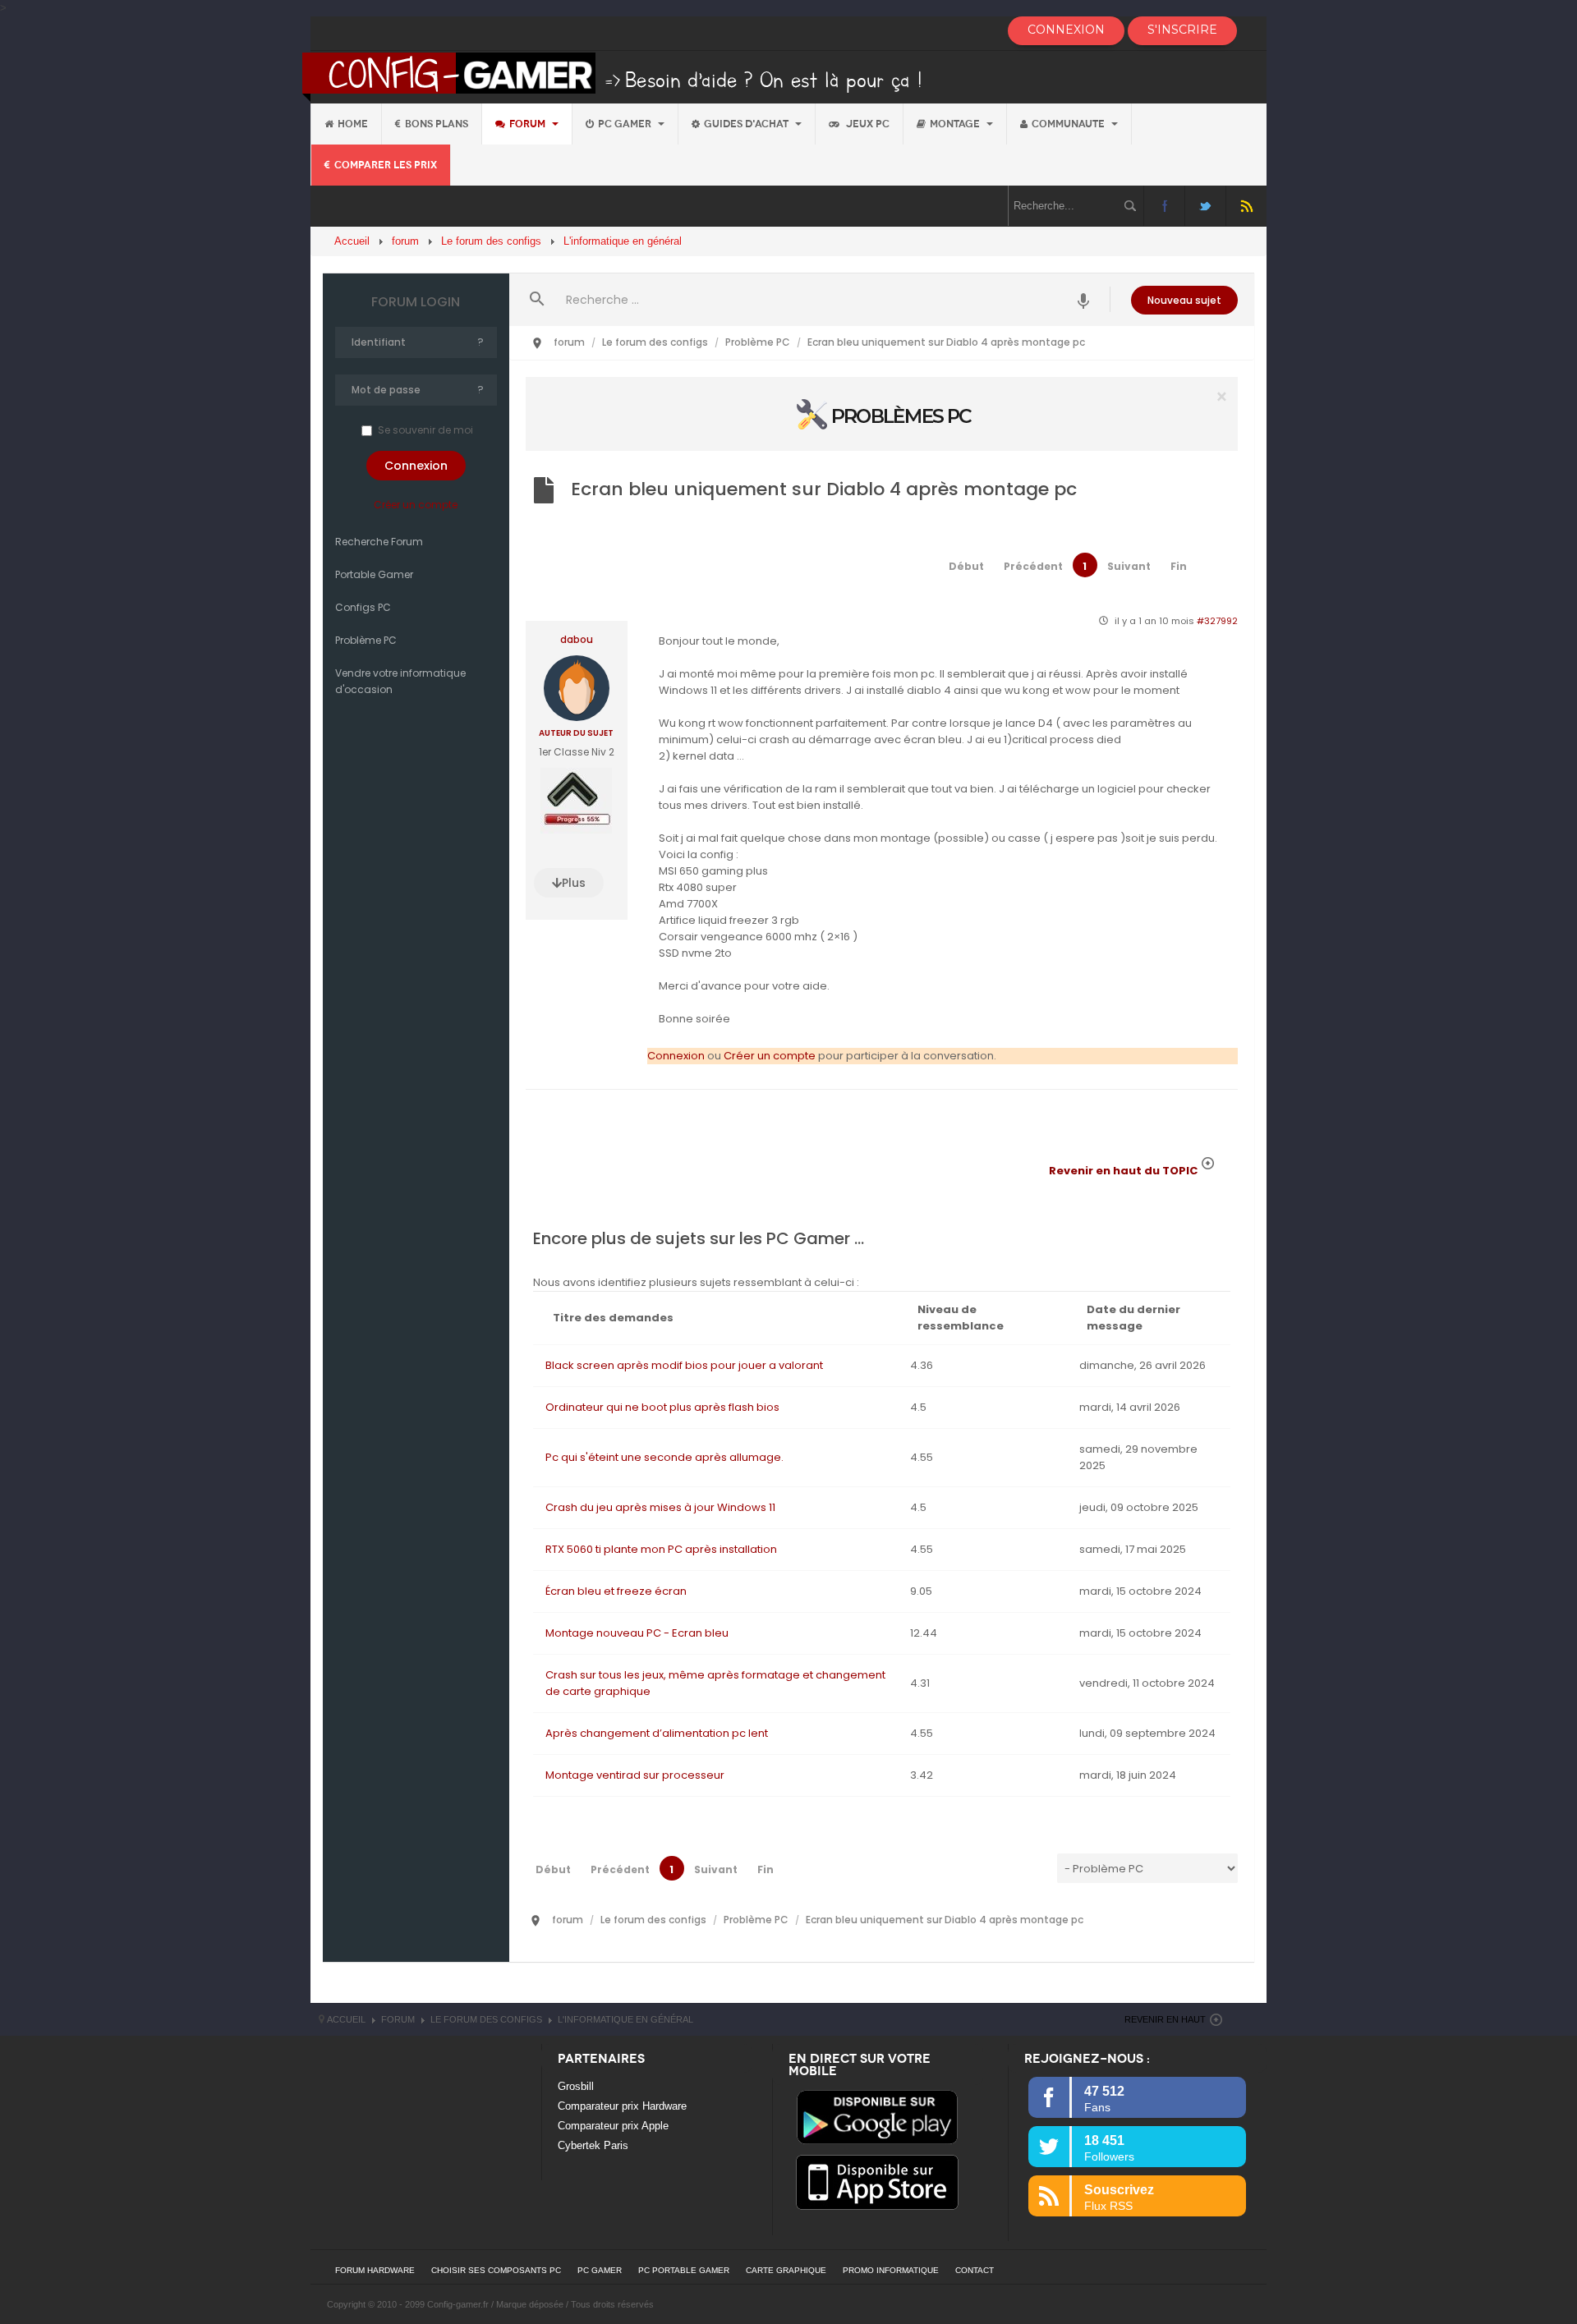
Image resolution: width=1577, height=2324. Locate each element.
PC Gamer (626, 124)
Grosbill (576, 2086)
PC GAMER (600, 2270)
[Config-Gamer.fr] (613, 76)
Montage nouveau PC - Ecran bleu (637, 1633)
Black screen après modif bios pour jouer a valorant (684, 1365)
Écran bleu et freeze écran (616, 1591)
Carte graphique (786, 2270)
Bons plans (437, 124)
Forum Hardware (375, 2270)
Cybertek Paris (593, 2145)
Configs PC (363, 607)
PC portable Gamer (684, 2270)
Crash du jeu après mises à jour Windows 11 (660, 1507)
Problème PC (366, 640)
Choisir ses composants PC (496, 2270)
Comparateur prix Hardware (622, 2106)
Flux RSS (1246, 206)
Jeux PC (867, 124)
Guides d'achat (747, 124)
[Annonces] (1084, 299)
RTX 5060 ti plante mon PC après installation (661, 1549)
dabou (577, 640)
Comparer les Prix (386, 165)
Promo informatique (891, 2270)
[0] (882, 413)
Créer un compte (416, 505)
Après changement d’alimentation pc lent (657, 1733)
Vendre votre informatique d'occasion (400, 681)
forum (529, 124)
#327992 (1217, 621)
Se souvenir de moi (425, 430)
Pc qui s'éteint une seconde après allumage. (664, 1457)
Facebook (1164, 206)
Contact (975, 2270)
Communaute (1069, 124)
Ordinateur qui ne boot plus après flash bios (662, 1407)
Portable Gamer (374, 574)
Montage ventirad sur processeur (635, 1775)
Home (353, 124)
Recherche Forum (379, 542)
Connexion (676, 1056)
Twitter (1205, 206)
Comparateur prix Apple (613, 2126)
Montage (956, 124)
